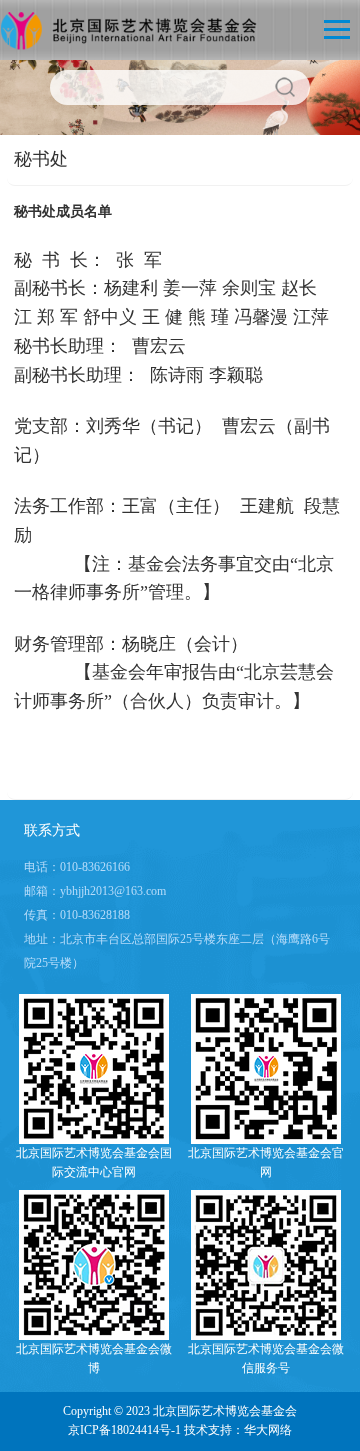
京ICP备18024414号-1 (124, 1430)
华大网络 (268, 1430)
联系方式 (52, 830)
